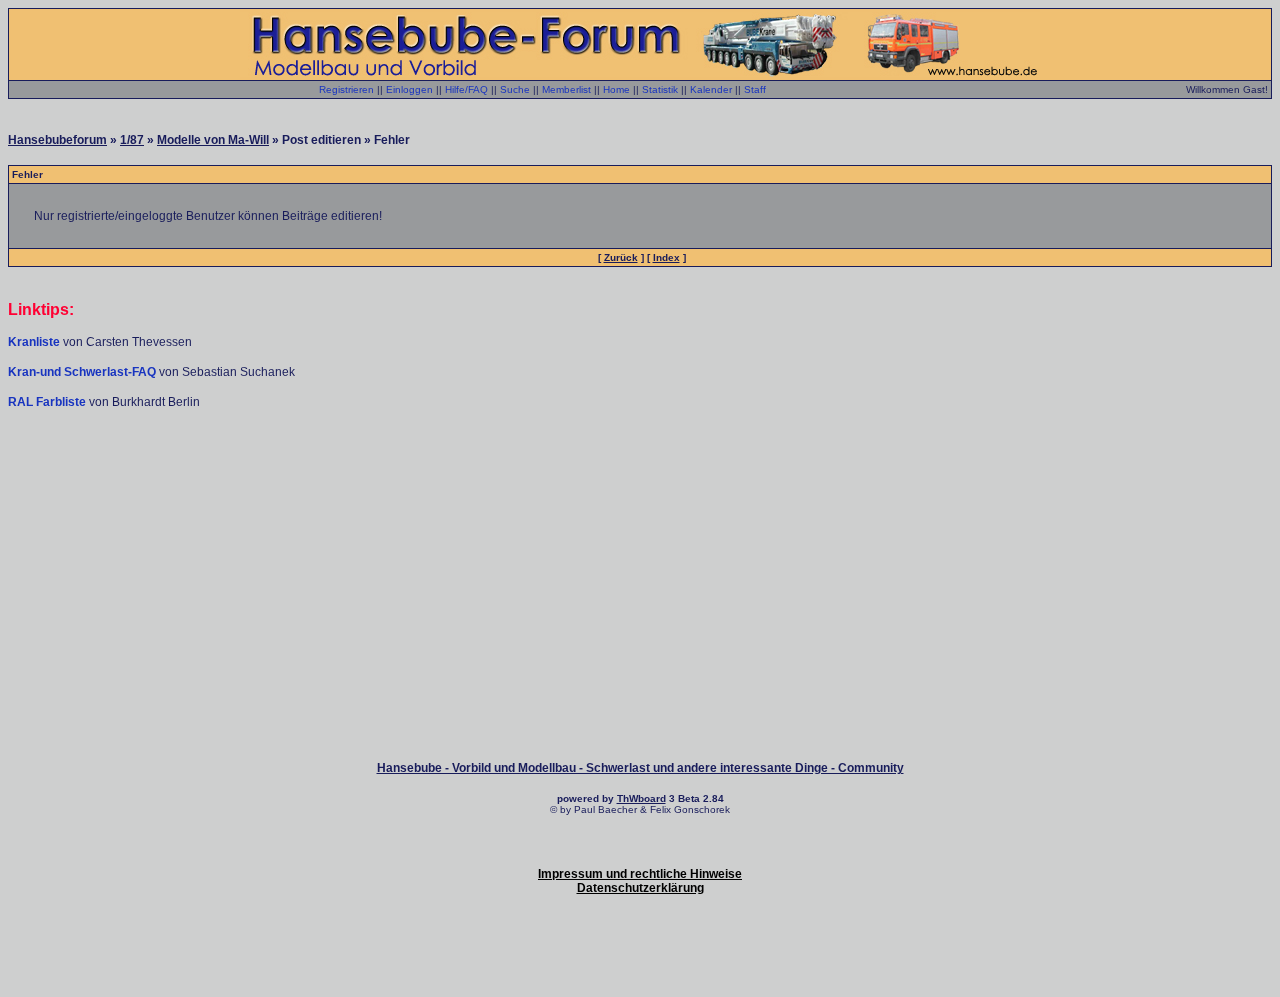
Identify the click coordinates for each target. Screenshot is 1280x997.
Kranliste (34, 342)
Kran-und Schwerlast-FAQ (83, 372)
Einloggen (409, 89)
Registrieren (346, 89)
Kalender (711, 89)
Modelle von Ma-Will (213, 140)
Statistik (660, 89)
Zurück (621, 257)
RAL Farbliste (48, 402)
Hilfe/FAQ (466, 89)
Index (666, 257)
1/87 (132, 140)
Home (616, 89)
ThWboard (641, 798)
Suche (515, 89)
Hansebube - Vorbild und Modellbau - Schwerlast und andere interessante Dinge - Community (640, 768)
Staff (755, 89)
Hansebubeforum (57, 140)
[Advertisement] (640, 470)
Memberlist (566, 89)
